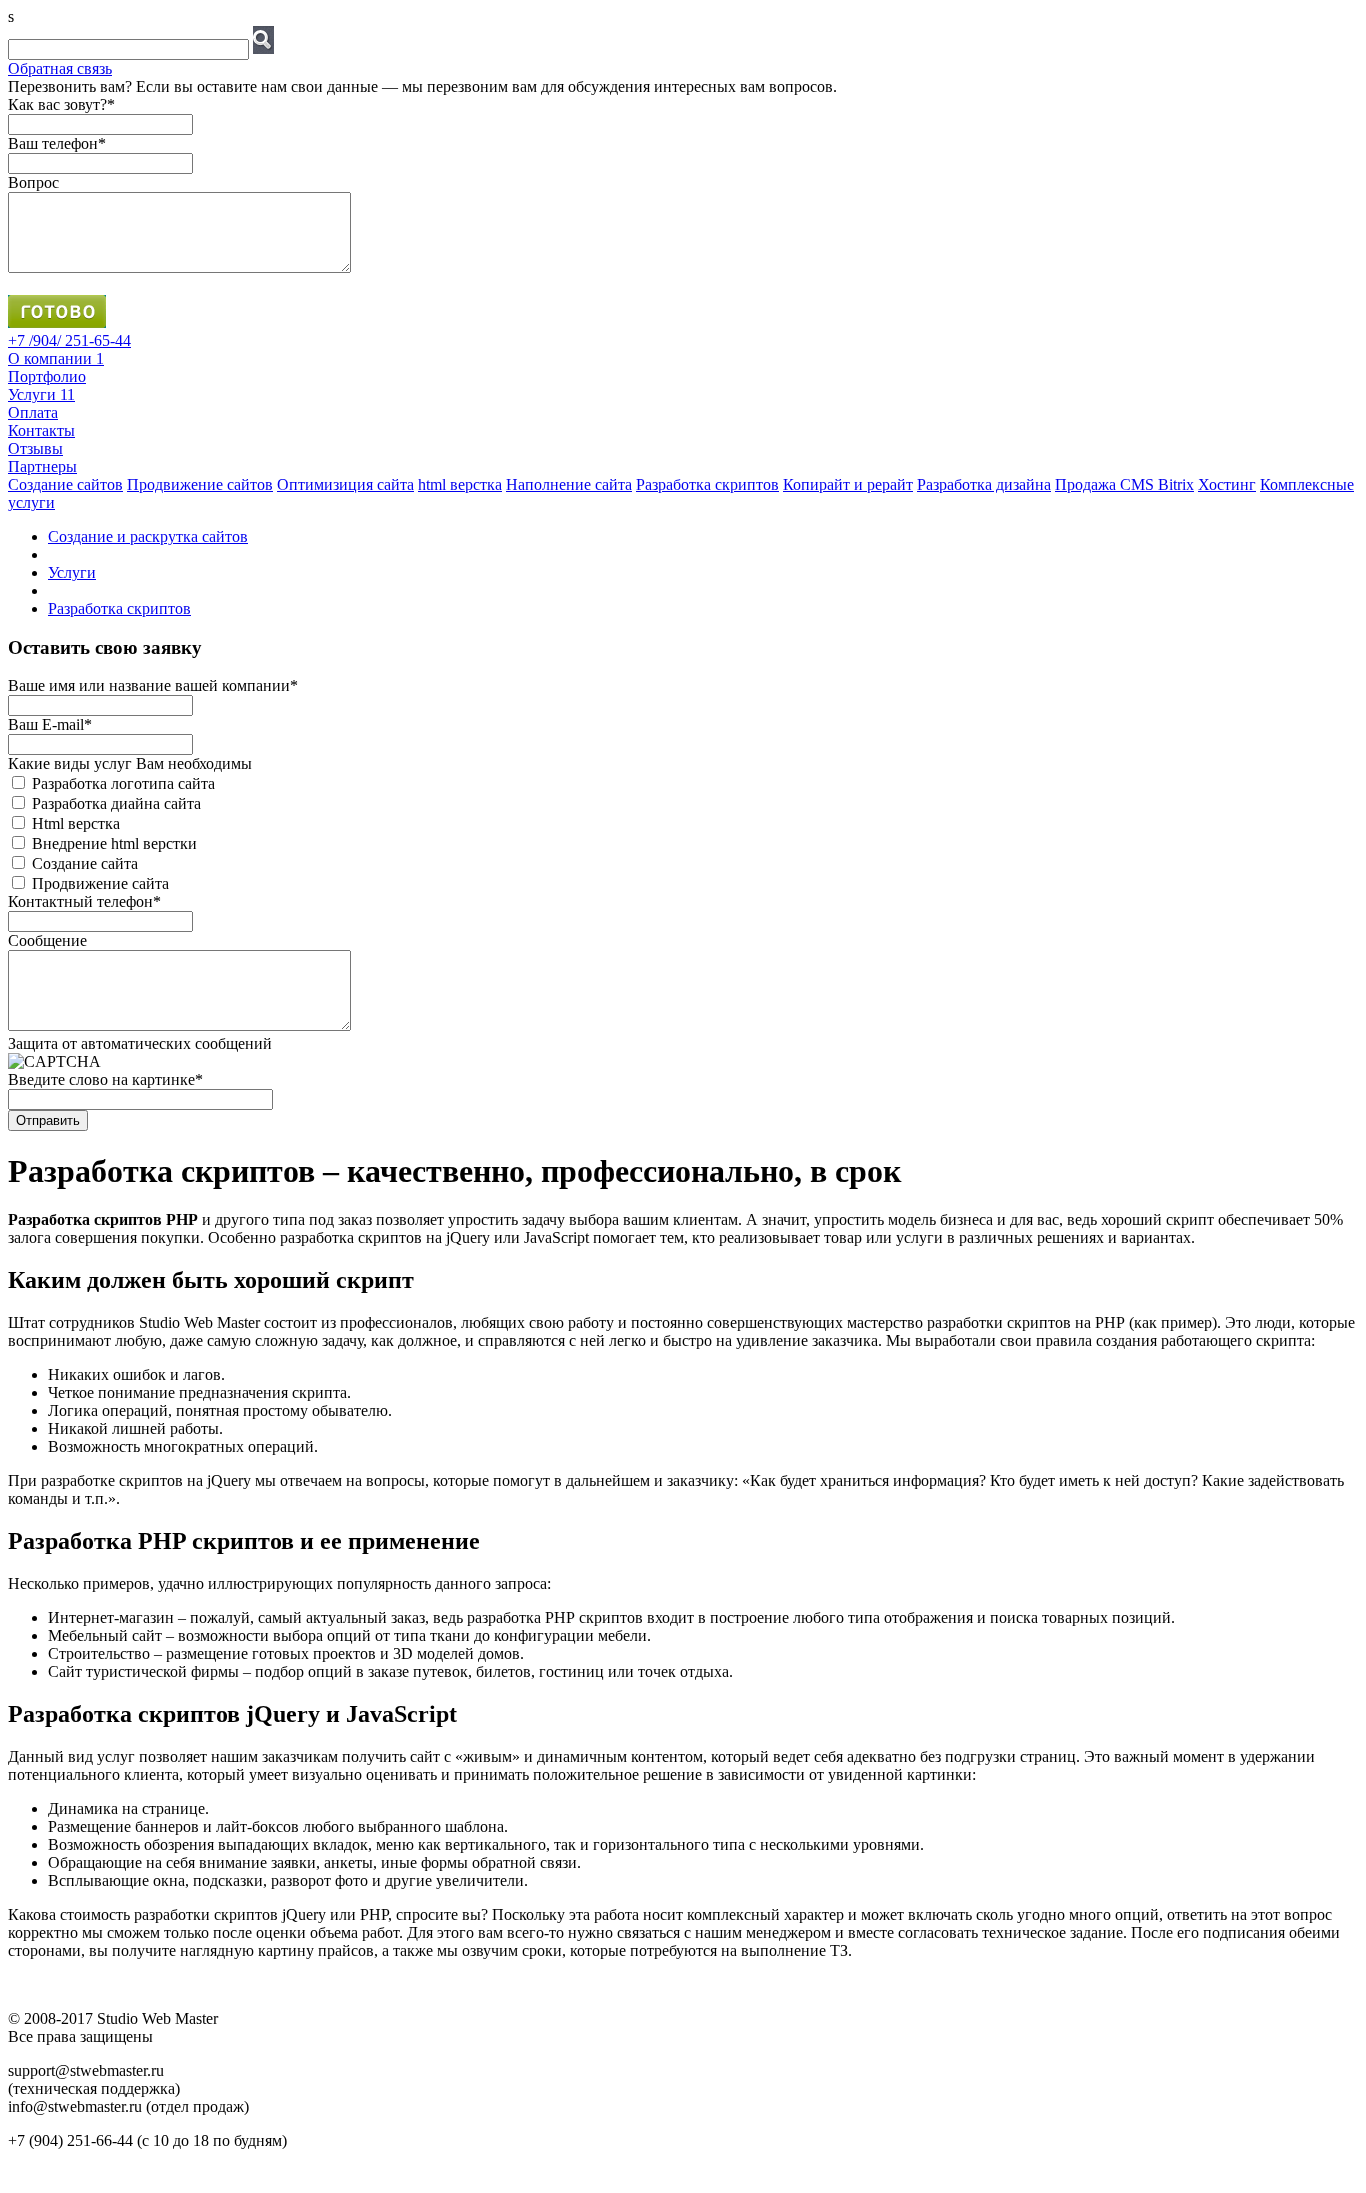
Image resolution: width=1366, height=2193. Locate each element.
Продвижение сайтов (200, 484)
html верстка (460, 484)
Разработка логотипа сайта (123, 783)
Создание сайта (85, 863)
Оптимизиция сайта (345, 484)
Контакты (41, 430)
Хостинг (1227, 484)
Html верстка (76, 823)
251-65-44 (69, 340)
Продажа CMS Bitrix (1124, 484)
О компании (56, 358)
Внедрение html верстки (114, 843)
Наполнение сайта (569, 484)
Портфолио (47, 376)
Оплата (33, 412)
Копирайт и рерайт (848, 484)
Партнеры (42, 466)
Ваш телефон (57, 143)
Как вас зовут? (61, 104)
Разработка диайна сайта (116, 803)
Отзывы (35, 448)
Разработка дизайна (984, 484)
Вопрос (33, 182)
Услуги (41, 394)
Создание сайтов (65, 484)
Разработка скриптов (119, 608)
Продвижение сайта (100, 883)
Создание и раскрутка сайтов (148, 536)
